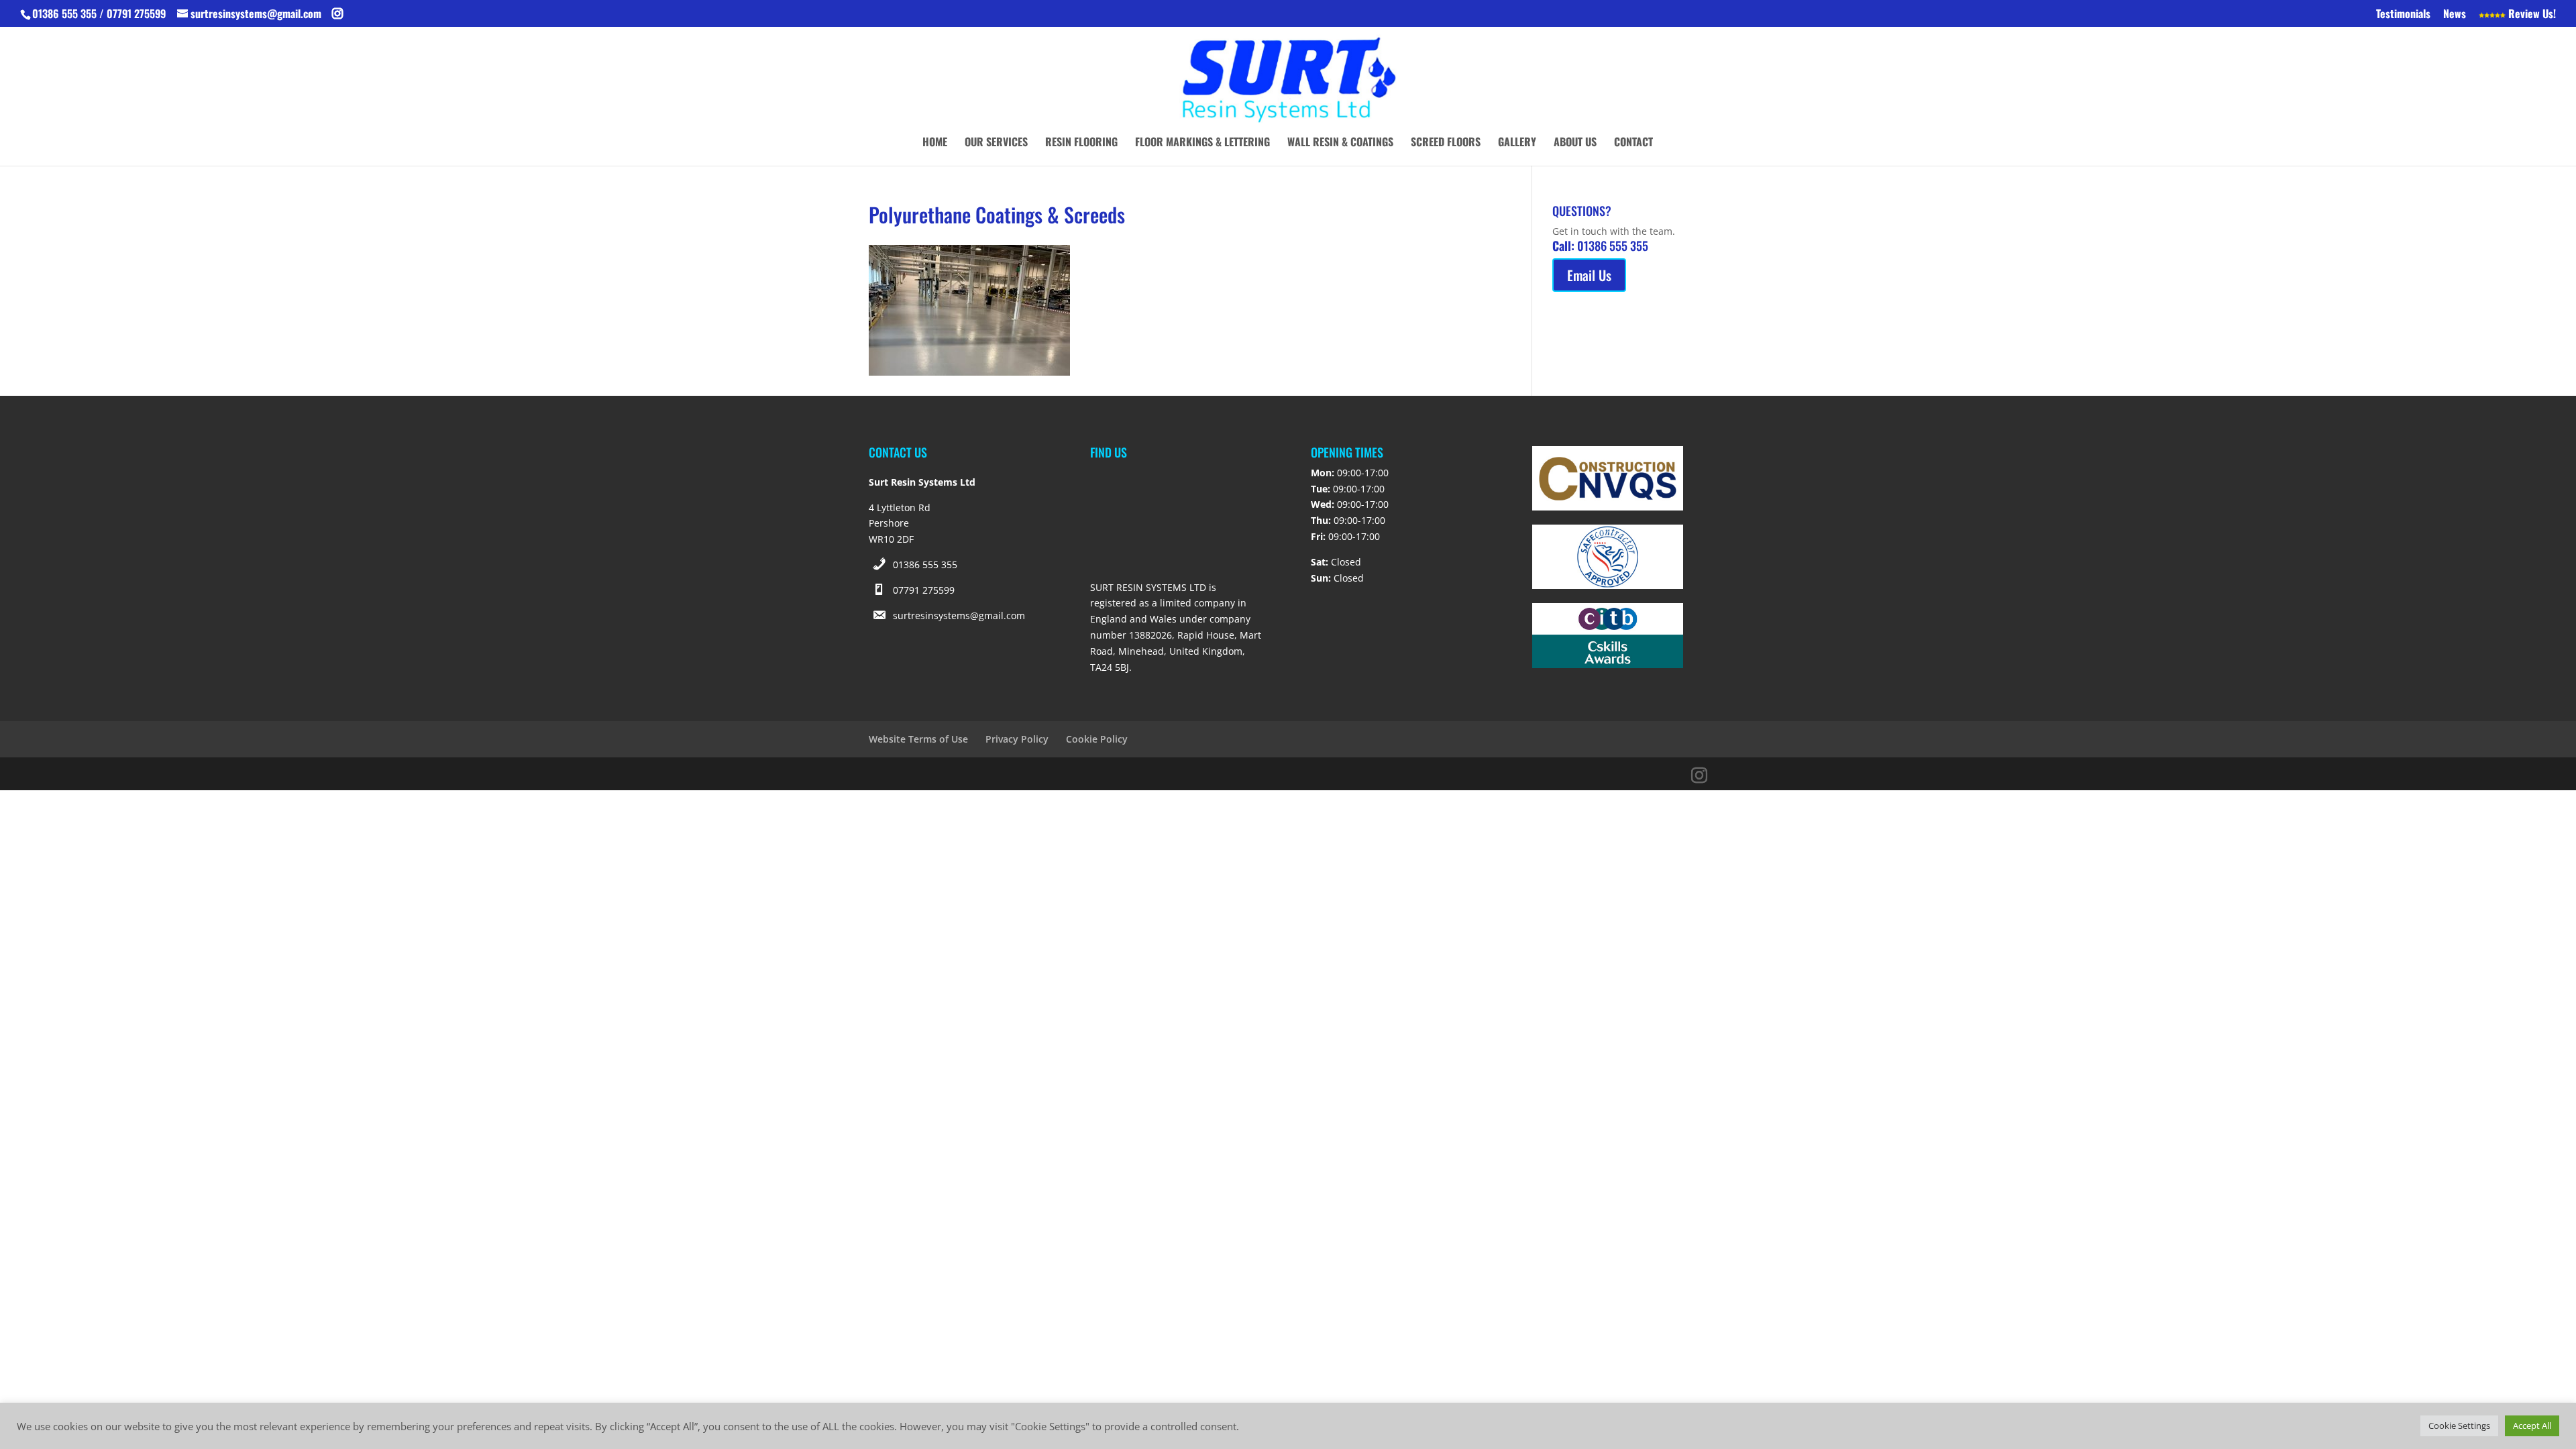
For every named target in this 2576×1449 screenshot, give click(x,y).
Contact (1633, 143)
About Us (1575, 143)
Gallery (1517, 143)
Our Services (996, 143)
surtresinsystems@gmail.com (959, 615)
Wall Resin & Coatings (1340, 143)
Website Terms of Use (918, 739)
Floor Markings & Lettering (1202, 143)
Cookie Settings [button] (2459, 1426)
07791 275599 (924, 590)
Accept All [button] (2532, 1426)
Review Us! (2531, 15)
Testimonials (2403, 15)
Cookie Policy (1097, 739)
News (2455, 15)
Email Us (1589, 275)
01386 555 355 (925, 565)
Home (935, 143)
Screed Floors (1446, 143)
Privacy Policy (1017, 739)
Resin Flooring (1081, 143)
